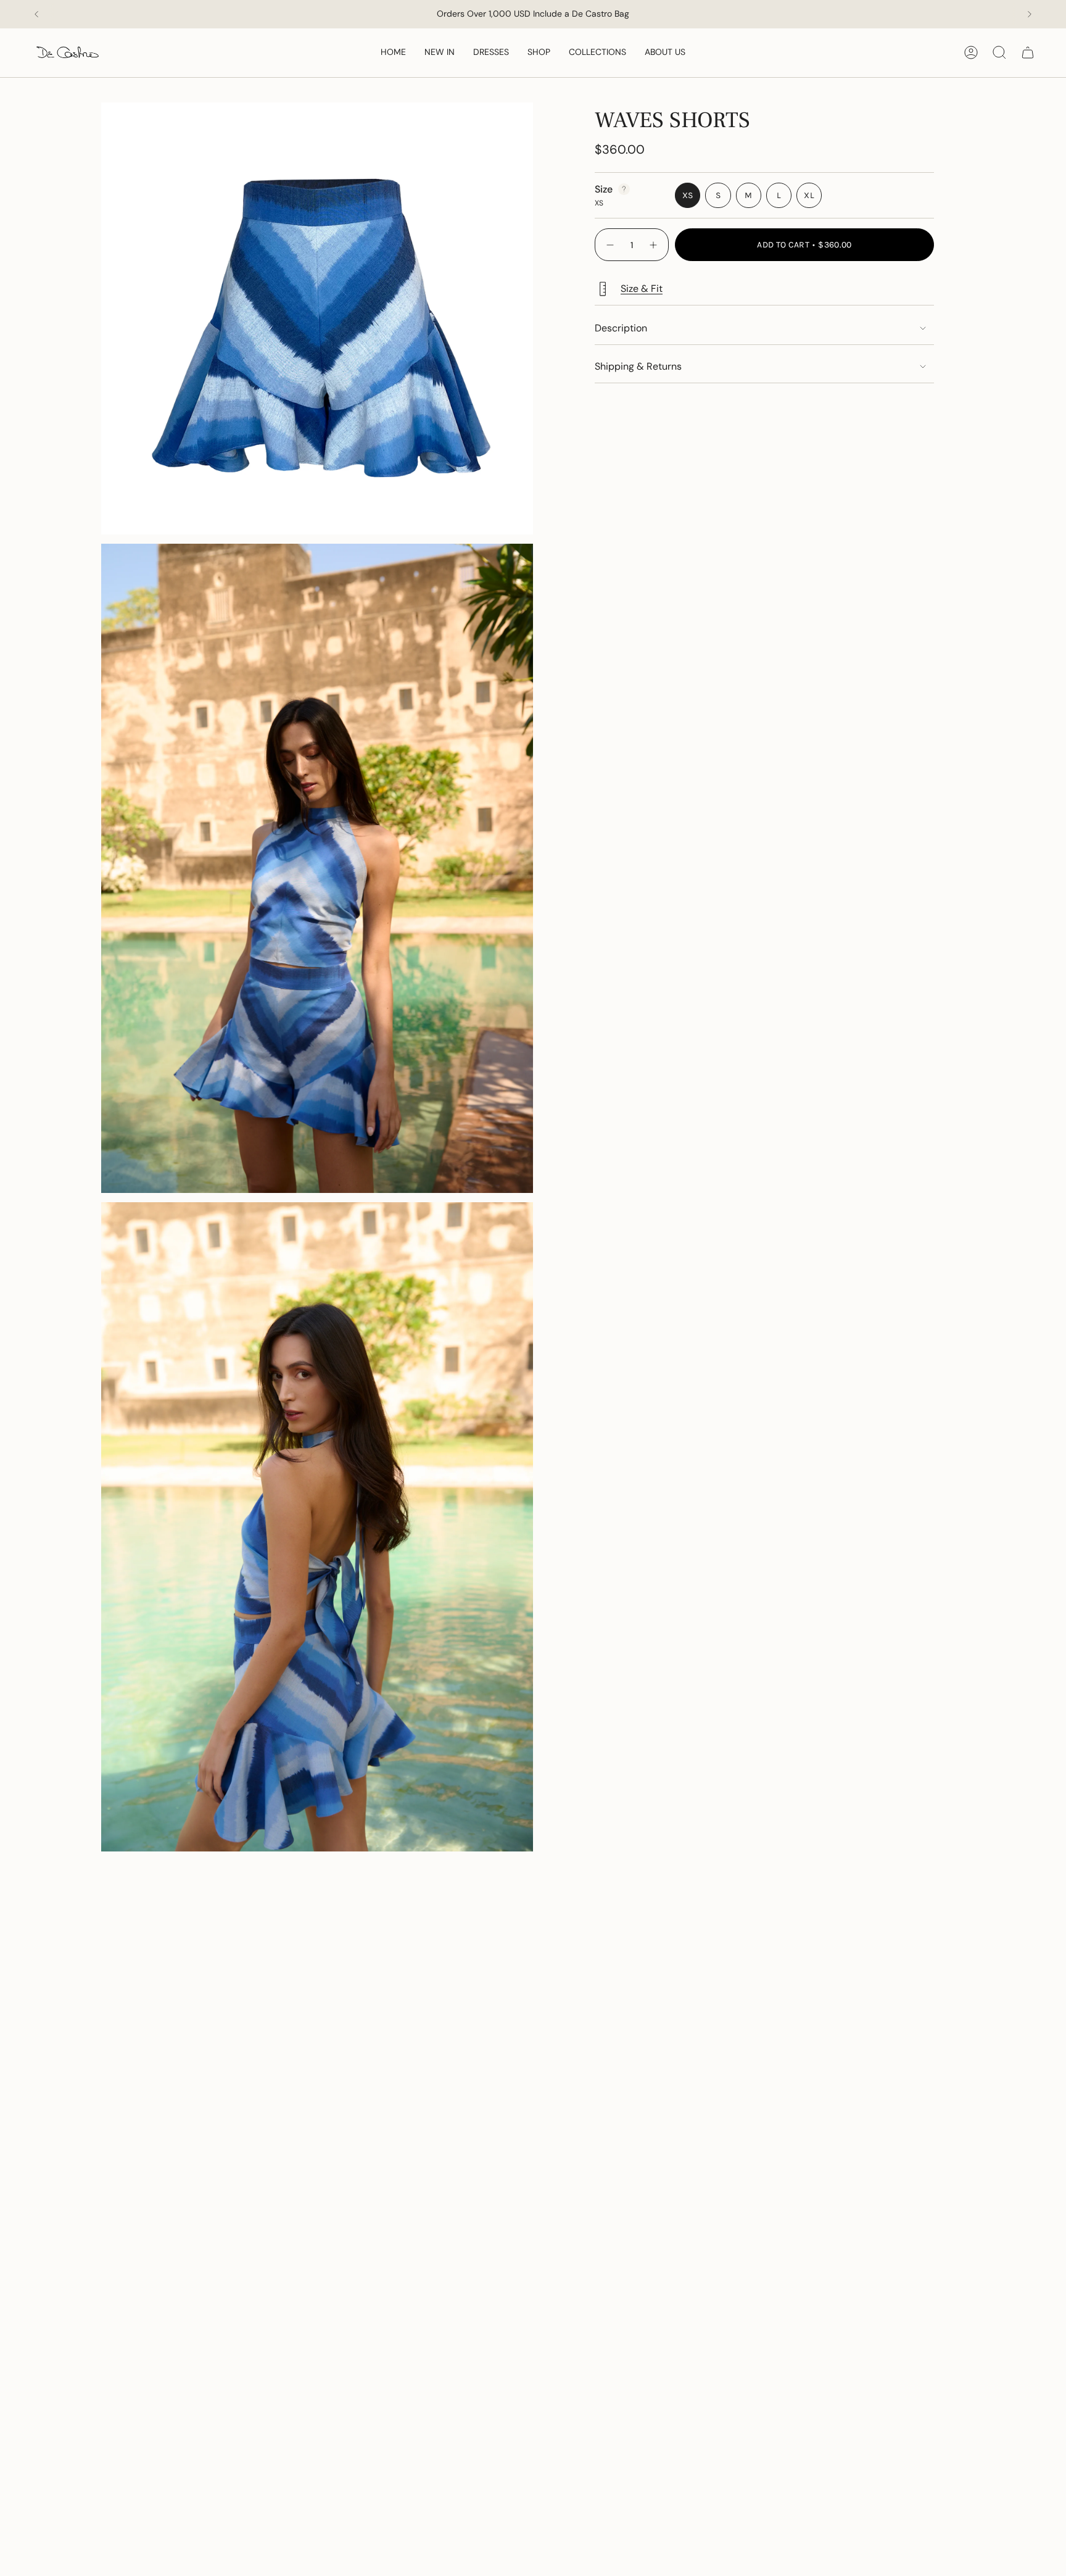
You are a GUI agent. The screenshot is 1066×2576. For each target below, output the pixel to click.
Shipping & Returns (638, 366)
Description (621, 328)
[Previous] (36, 14)
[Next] (1030, 14)
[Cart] (1028, 52)
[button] (539, 53)
